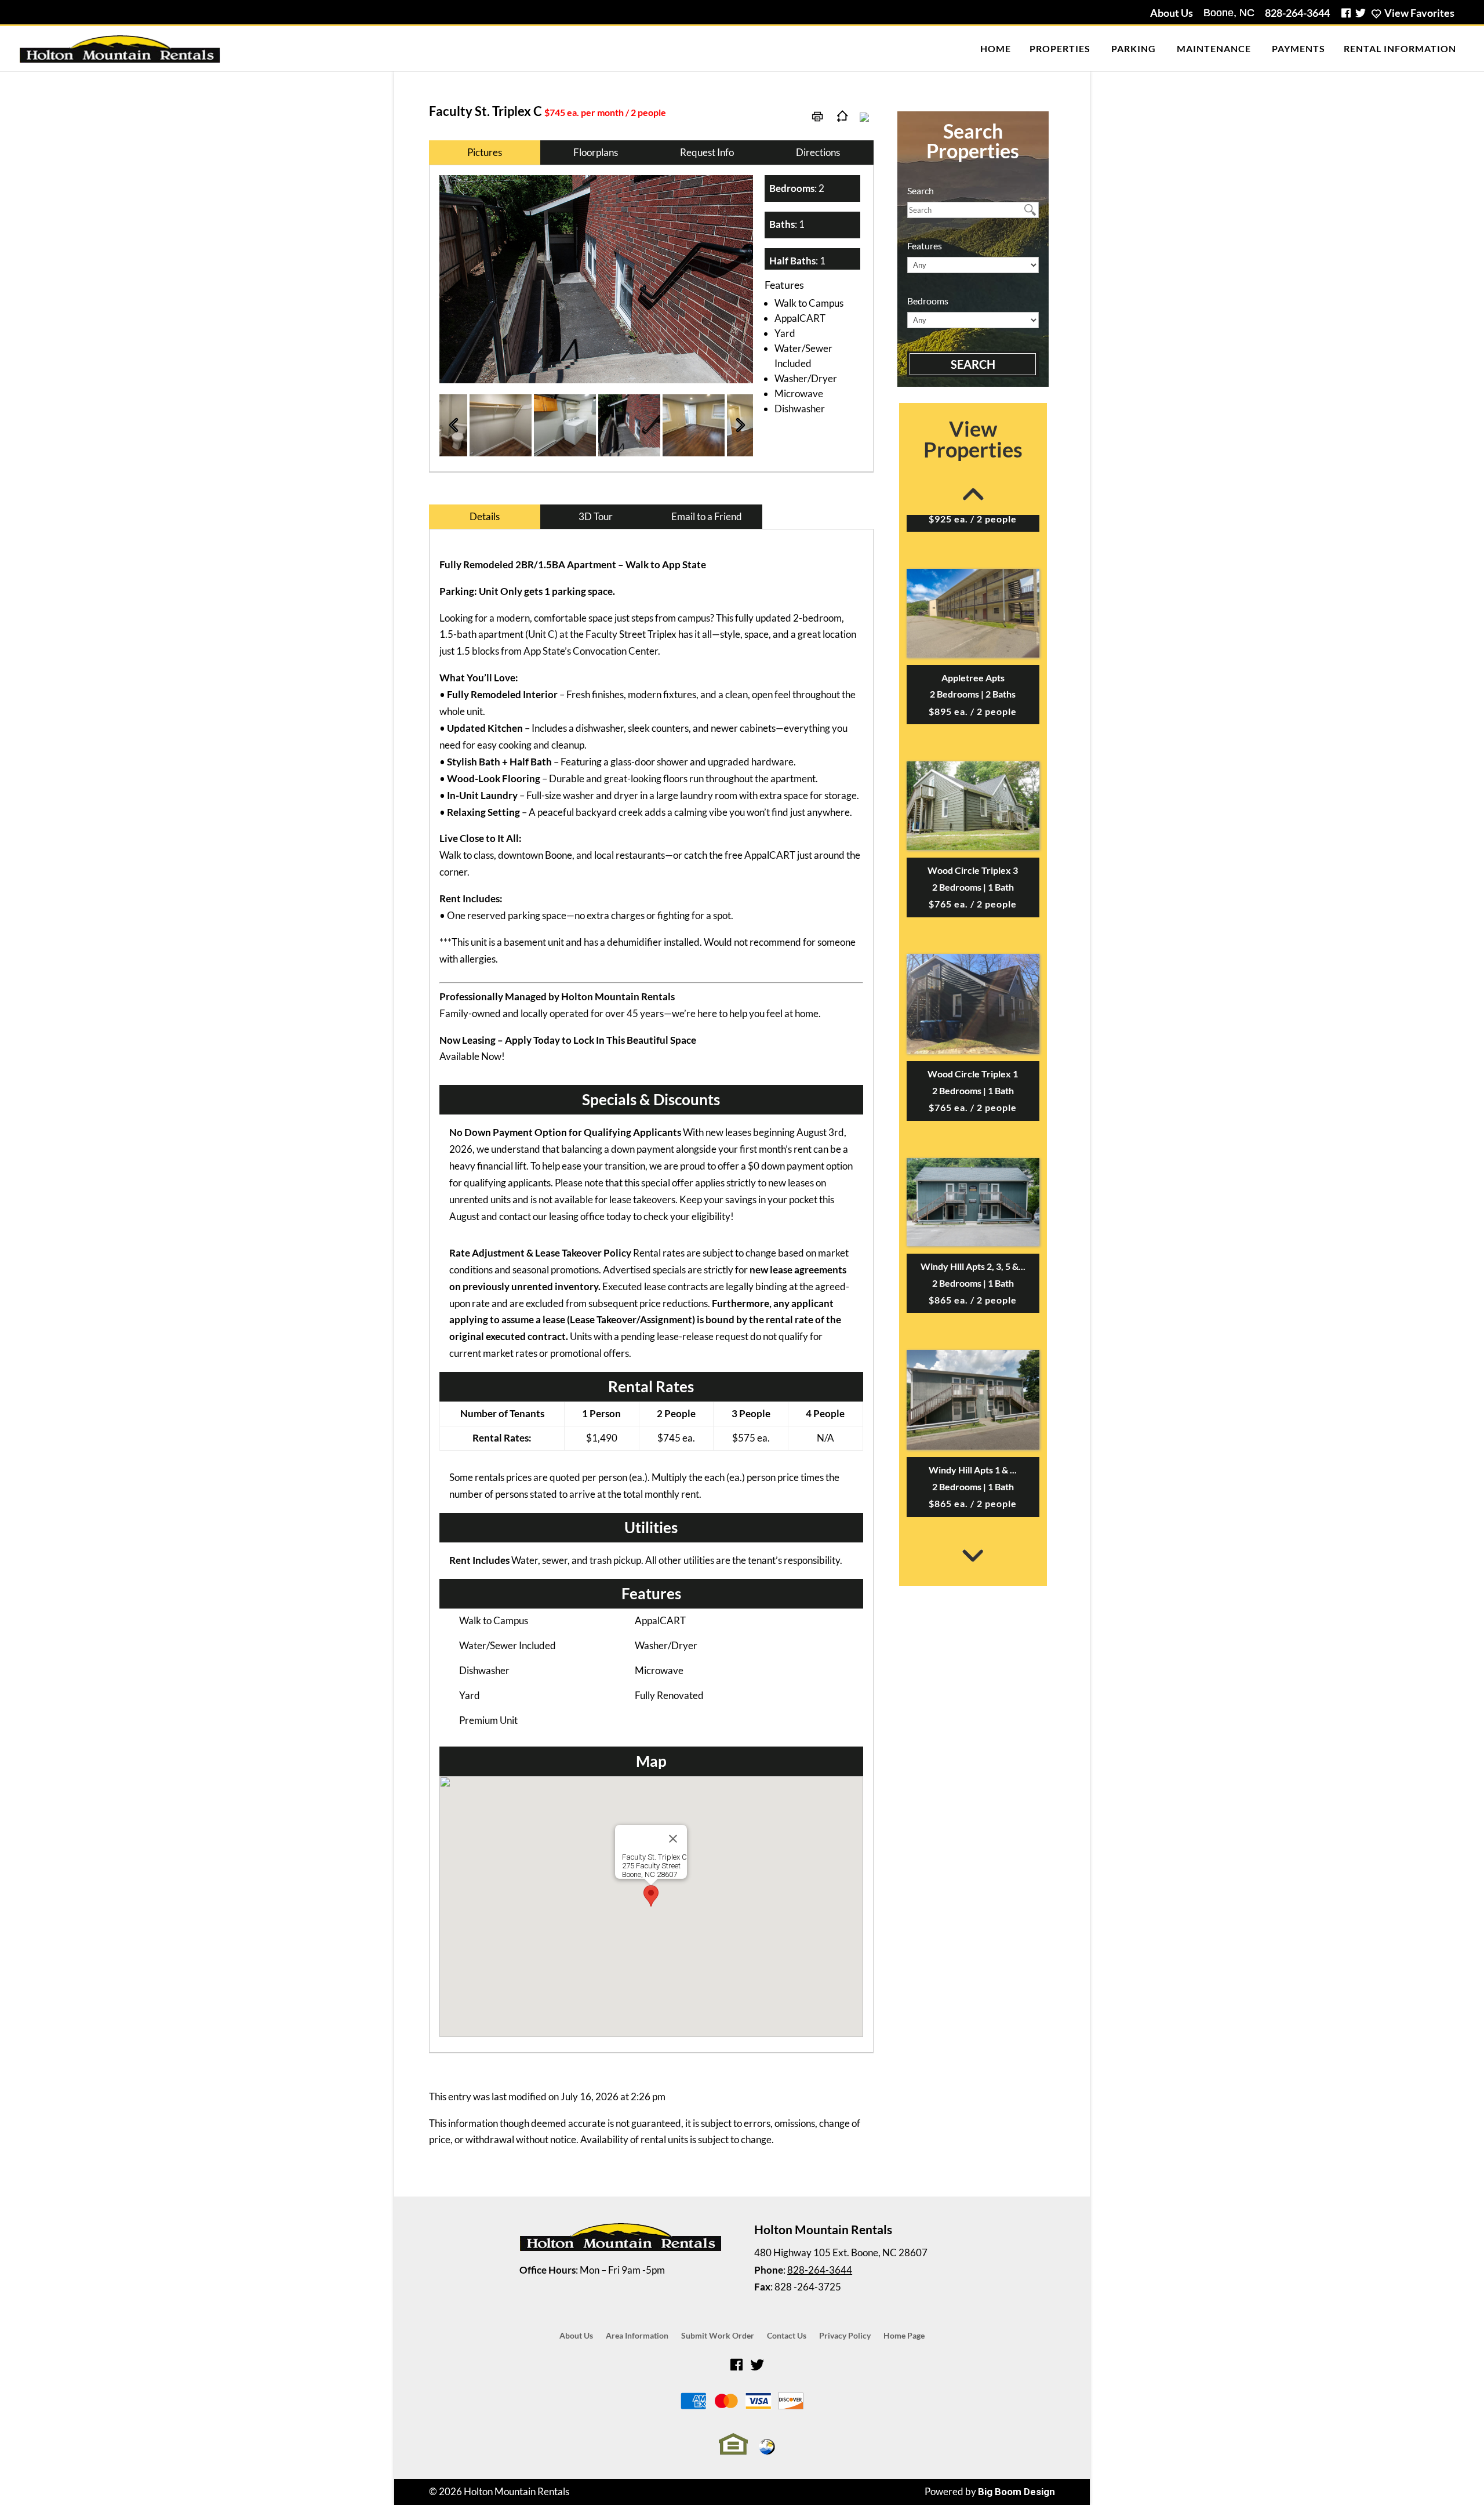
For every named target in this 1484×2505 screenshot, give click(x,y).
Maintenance (1214, 48)
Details (485, 516)
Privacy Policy (845, 2336)
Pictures (485, 152)
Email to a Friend (707, 516)
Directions (818, 152)
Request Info (707, 152)
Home (996, 48)
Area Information (637, 2336)
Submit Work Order (718, 2336)
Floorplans (596, 152)
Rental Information (1400, 48)
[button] (651, 1896)
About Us (1172, 13)
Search (973, 364)
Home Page (904, 2336)
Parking (1134, 48)
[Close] (673, 1839)
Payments (1298, 48)
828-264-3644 (1297, 13)
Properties (1060, 48)
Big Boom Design (1016, 2492)
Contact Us (787, 2336)
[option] (596, 279)
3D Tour (596, 516)
